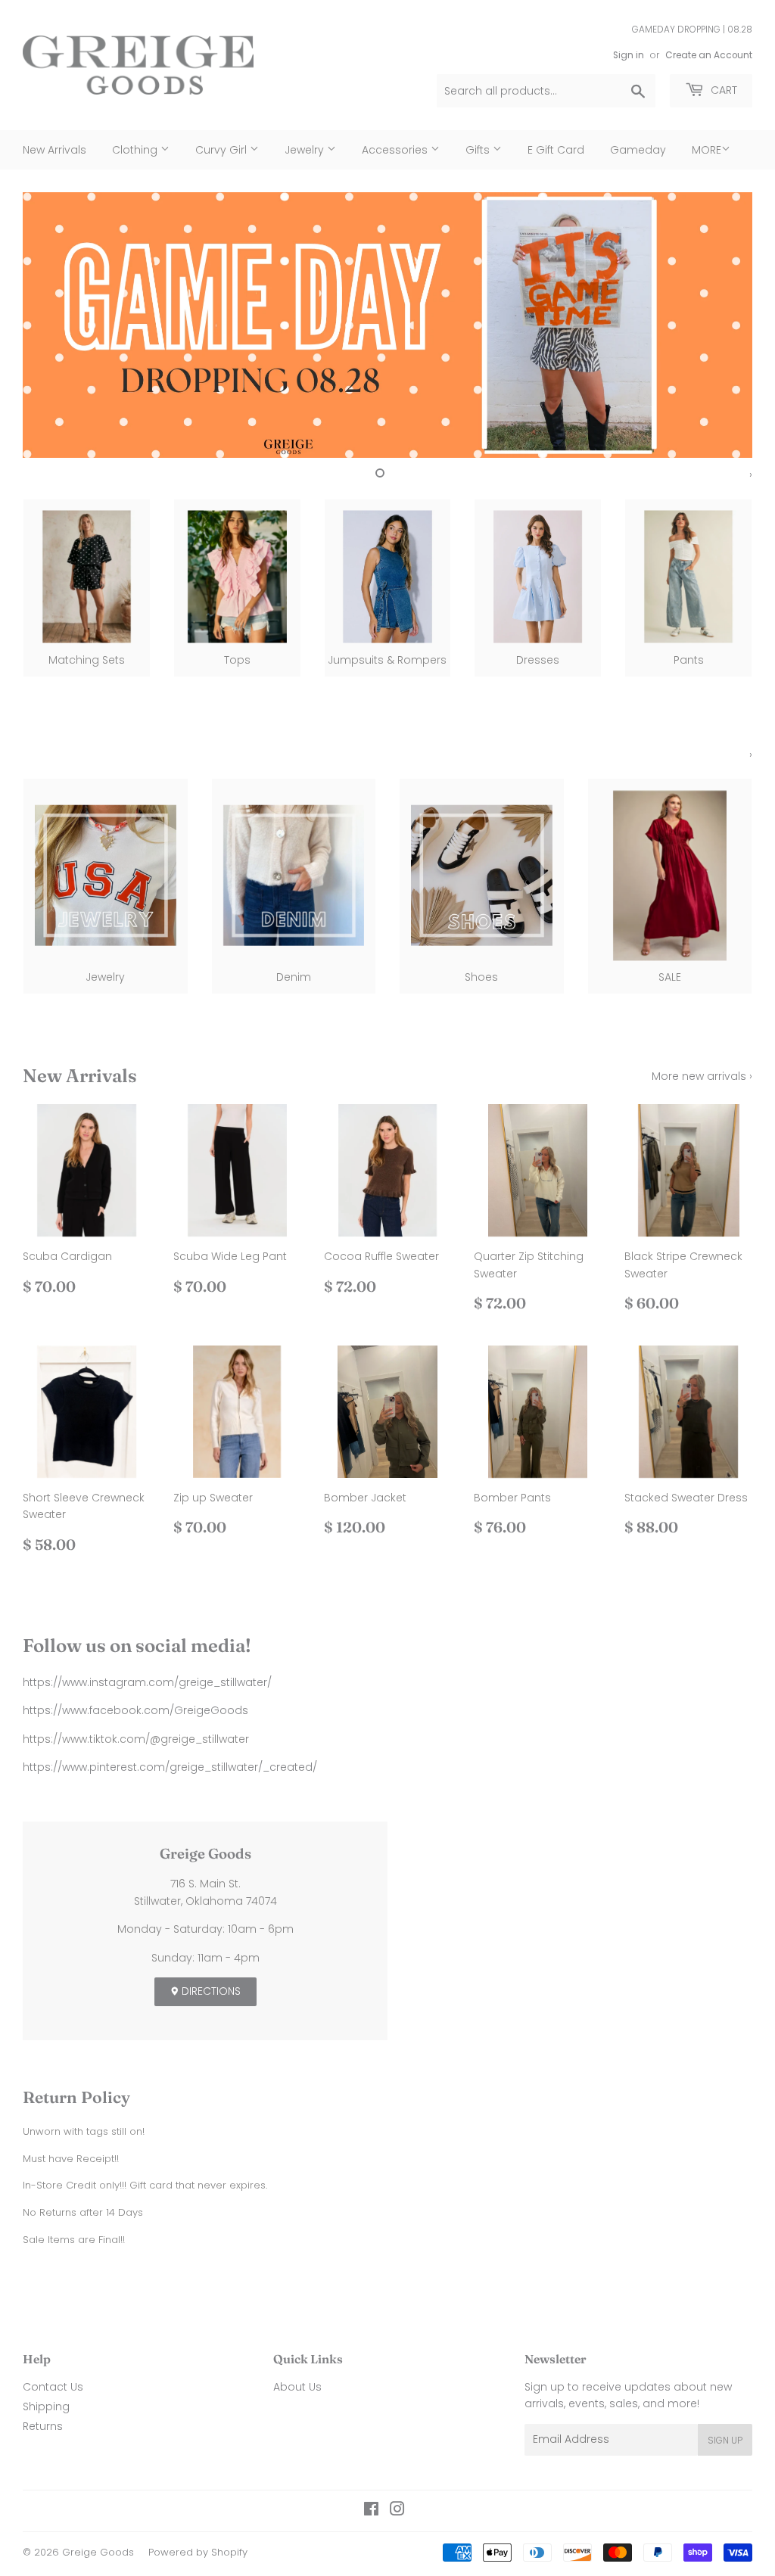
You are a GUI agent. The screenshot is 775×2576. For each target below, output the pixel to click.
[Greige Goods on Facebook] (371, 2511)
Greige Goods (98, 2552)
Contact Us (53, 2387)
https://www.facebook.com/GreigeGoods (135, 1710)
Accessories (396, 150)
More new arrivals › (702, 1076)
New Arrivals (54, 150)
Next (728, 325)
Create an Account (709, 55)
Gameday (638, 150)
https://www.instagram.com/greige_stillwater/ (147, 1682)
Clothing (136, 150)
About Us (297, 2387)
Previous (47, 325)
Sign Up (725, 2440)
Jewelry (306, 150)
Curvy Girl (223, 150)
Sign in (629, 55)
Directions (210, 1991)
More (707, 150)
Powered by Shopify (198, 2552)
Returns (43, 2426)
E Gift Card (556, 150)
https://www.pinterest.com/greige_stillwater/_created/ (170, 1767)
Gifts (479, 150)
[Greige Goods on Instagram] (397, 2511)
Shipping (46, 2406)
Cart (722, 90)
